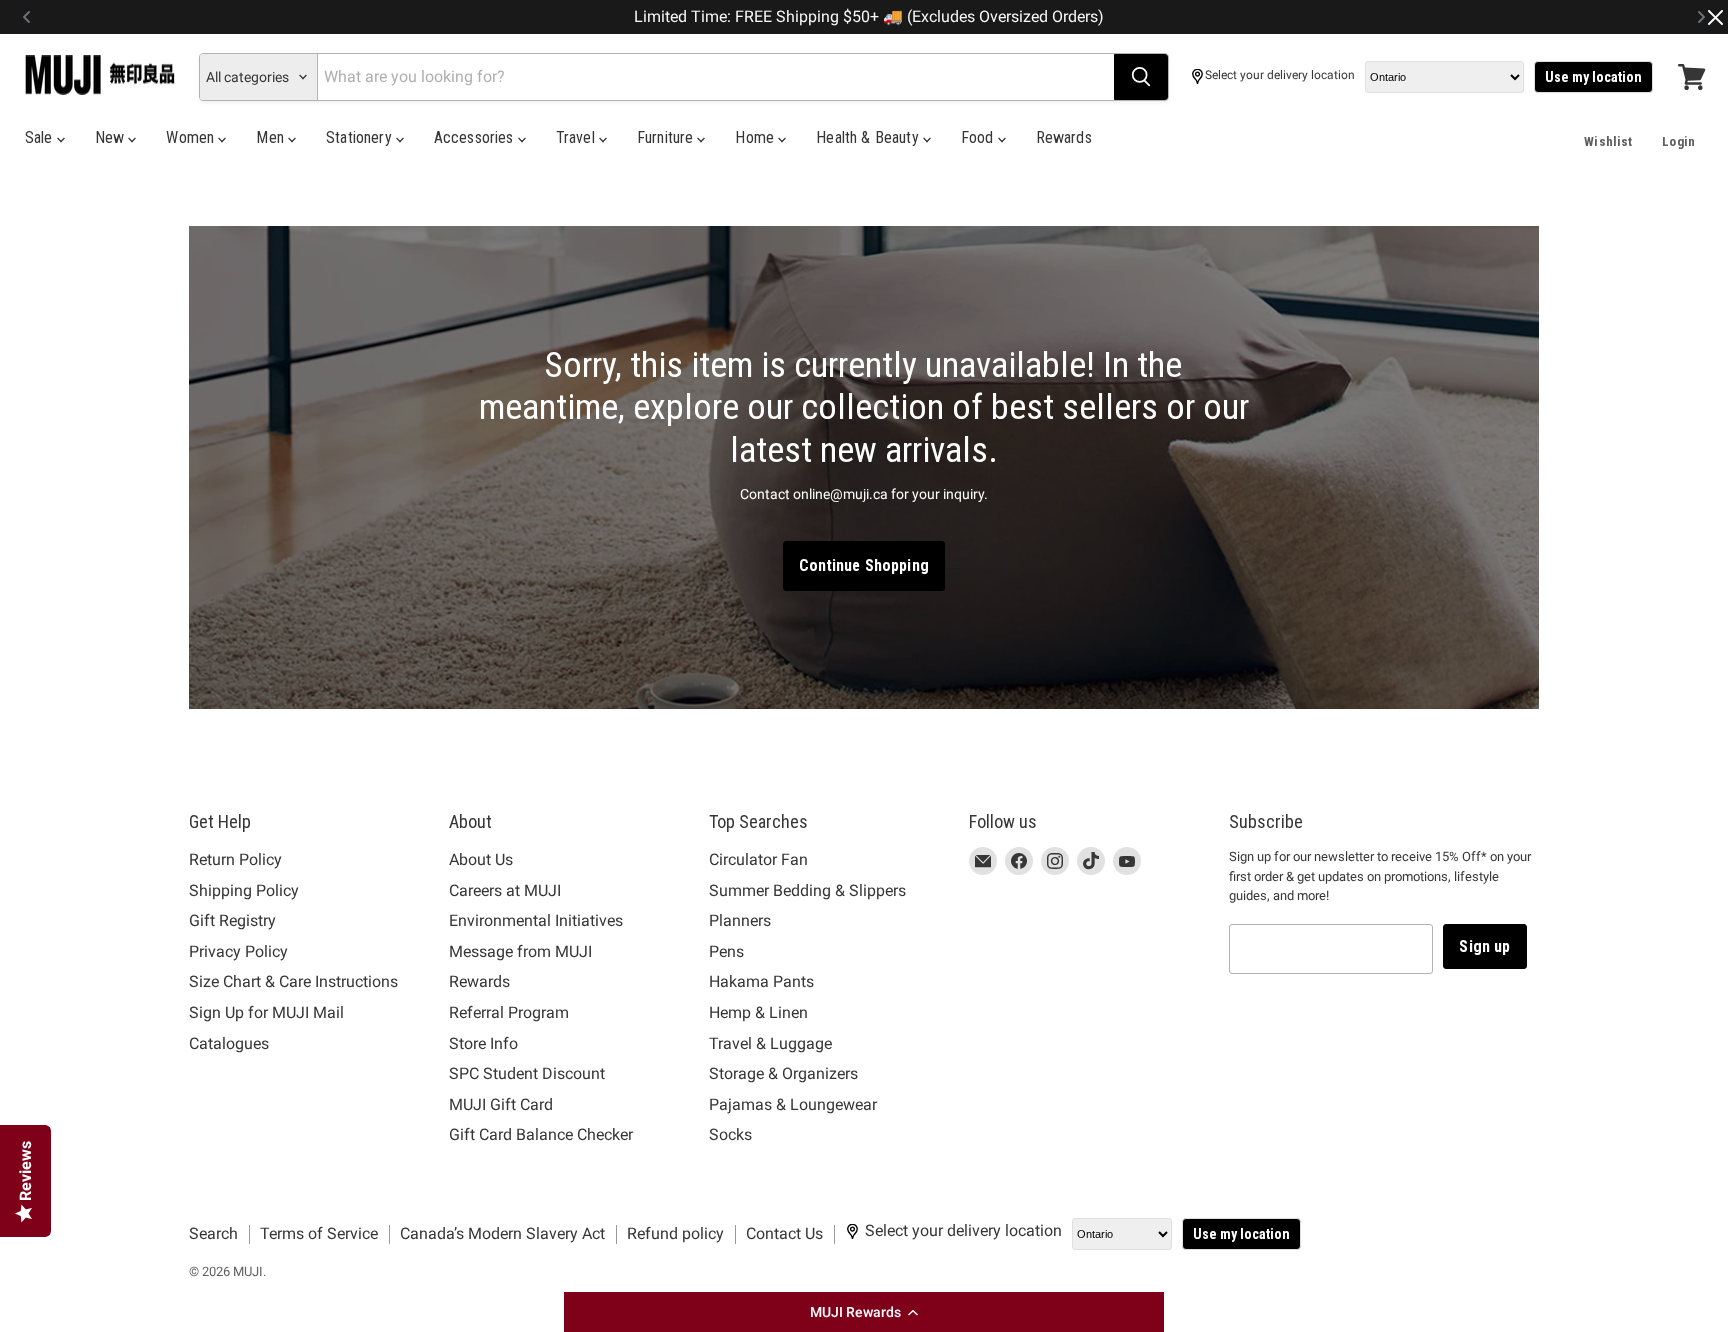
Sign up (1484, 946)
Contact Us (784, 1233)
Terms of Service (319, 1233)
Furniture (667, 137)
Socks (730, 1134)
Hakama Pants (761, 981)
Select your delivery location (1280, 75)
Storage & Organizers (783, 1073)
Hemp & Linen (758, 1012)
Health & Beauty (869, 137)
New (112, 137)
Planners (740, 920)
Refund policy (675, 1233)
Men (272, 137)
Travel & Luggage (770, 1043)
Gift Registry (232, 920)
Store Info (483, 1043)
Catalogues (229, 1043)
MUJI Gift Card (501, 1104)
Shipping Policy (244, 890)
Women (192, 137)
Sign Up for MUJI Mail (266, 1012)
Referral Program (509, 1012)
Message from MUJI (520, 951)
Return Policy (235, 859)
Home (756, 137)
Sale (41, 137)
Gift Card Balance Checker (541, 1134)
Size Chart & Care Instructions (293, 981)
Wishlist (1608, 141)
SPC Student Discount (527, 1073)
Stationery (361, 137)
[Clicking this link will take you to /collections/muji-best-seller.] (864, 468)
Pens (726, 951)
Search (213, 1233)
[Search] (1141, 77)
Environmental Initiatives (536, 920)
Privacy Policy (238, 951)
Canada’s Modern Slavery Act (502, 1233)
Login (1678, 141)
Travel (577, 137)
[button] (864, 1312)
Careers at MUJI (505, 890)
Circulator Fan (758, 859)
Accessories (476, 137)
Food (979, 137)
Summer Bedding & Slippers (807, 890)
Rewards (1064, 137)
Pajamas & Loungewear (793, 1104)
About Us (481, 859)
